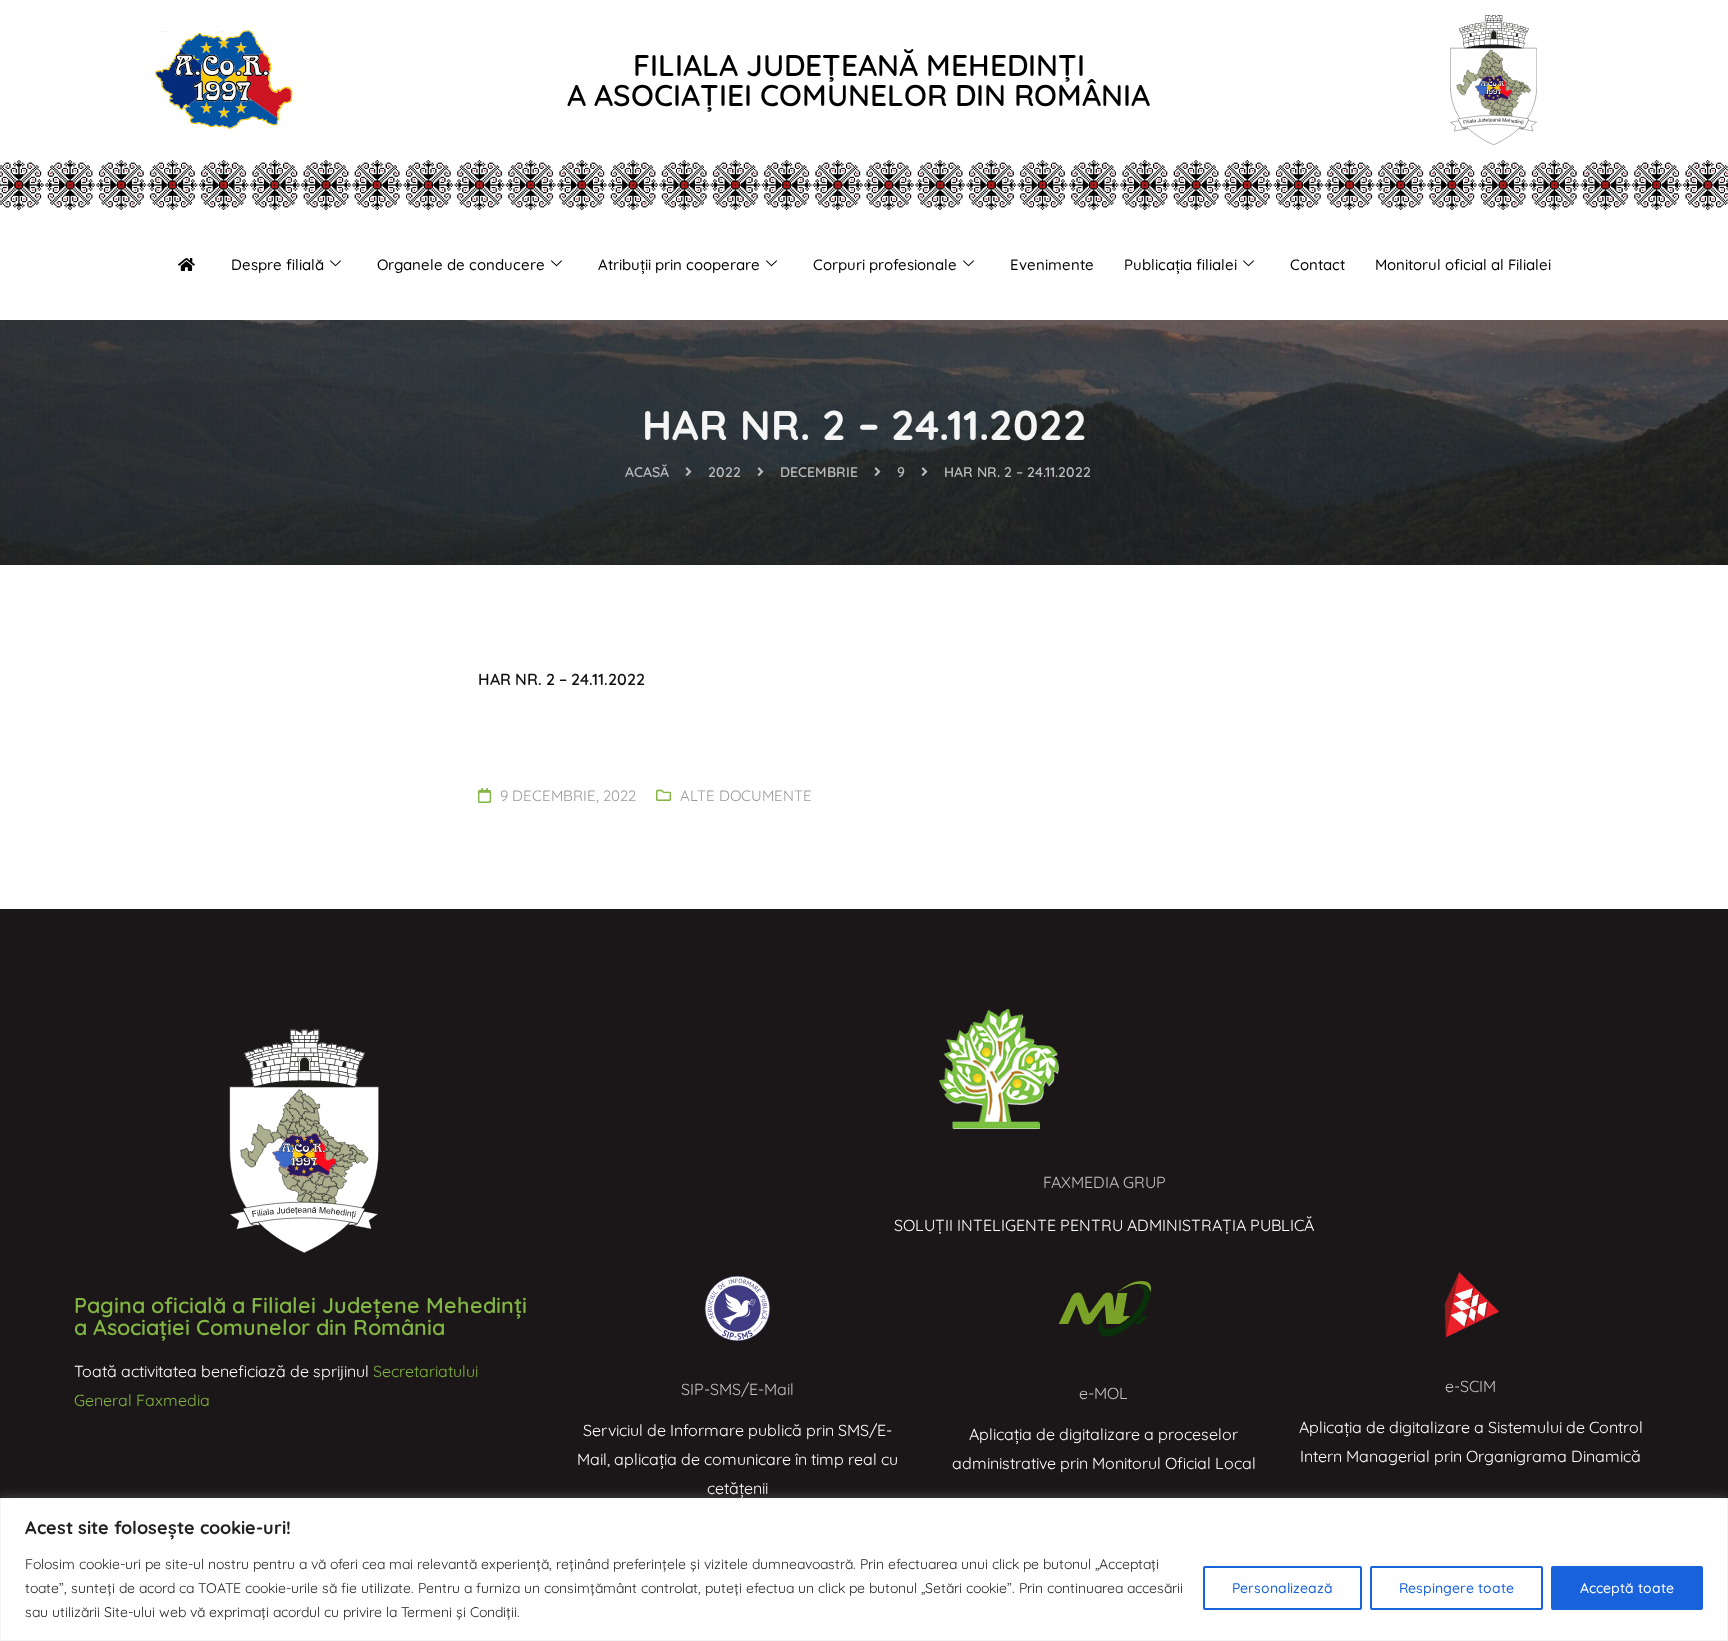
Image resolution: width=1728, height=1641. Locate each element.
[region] (864, 1569)
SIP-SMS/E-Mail (737, 1389)
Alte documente (746, 795)
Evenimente (1052, 264)
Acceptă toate (1627, 1588)
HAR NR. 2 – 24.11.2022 (561, 679)
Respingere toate (1456, 1588)
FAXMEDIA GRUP (1104, 1182)
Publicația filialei (1180, 264)
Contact (1317, 264)
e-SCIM (1470, 1386)
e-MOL (1103, 1393)
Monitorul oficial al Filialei (1463, 264)
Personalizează (1282, 1588)
